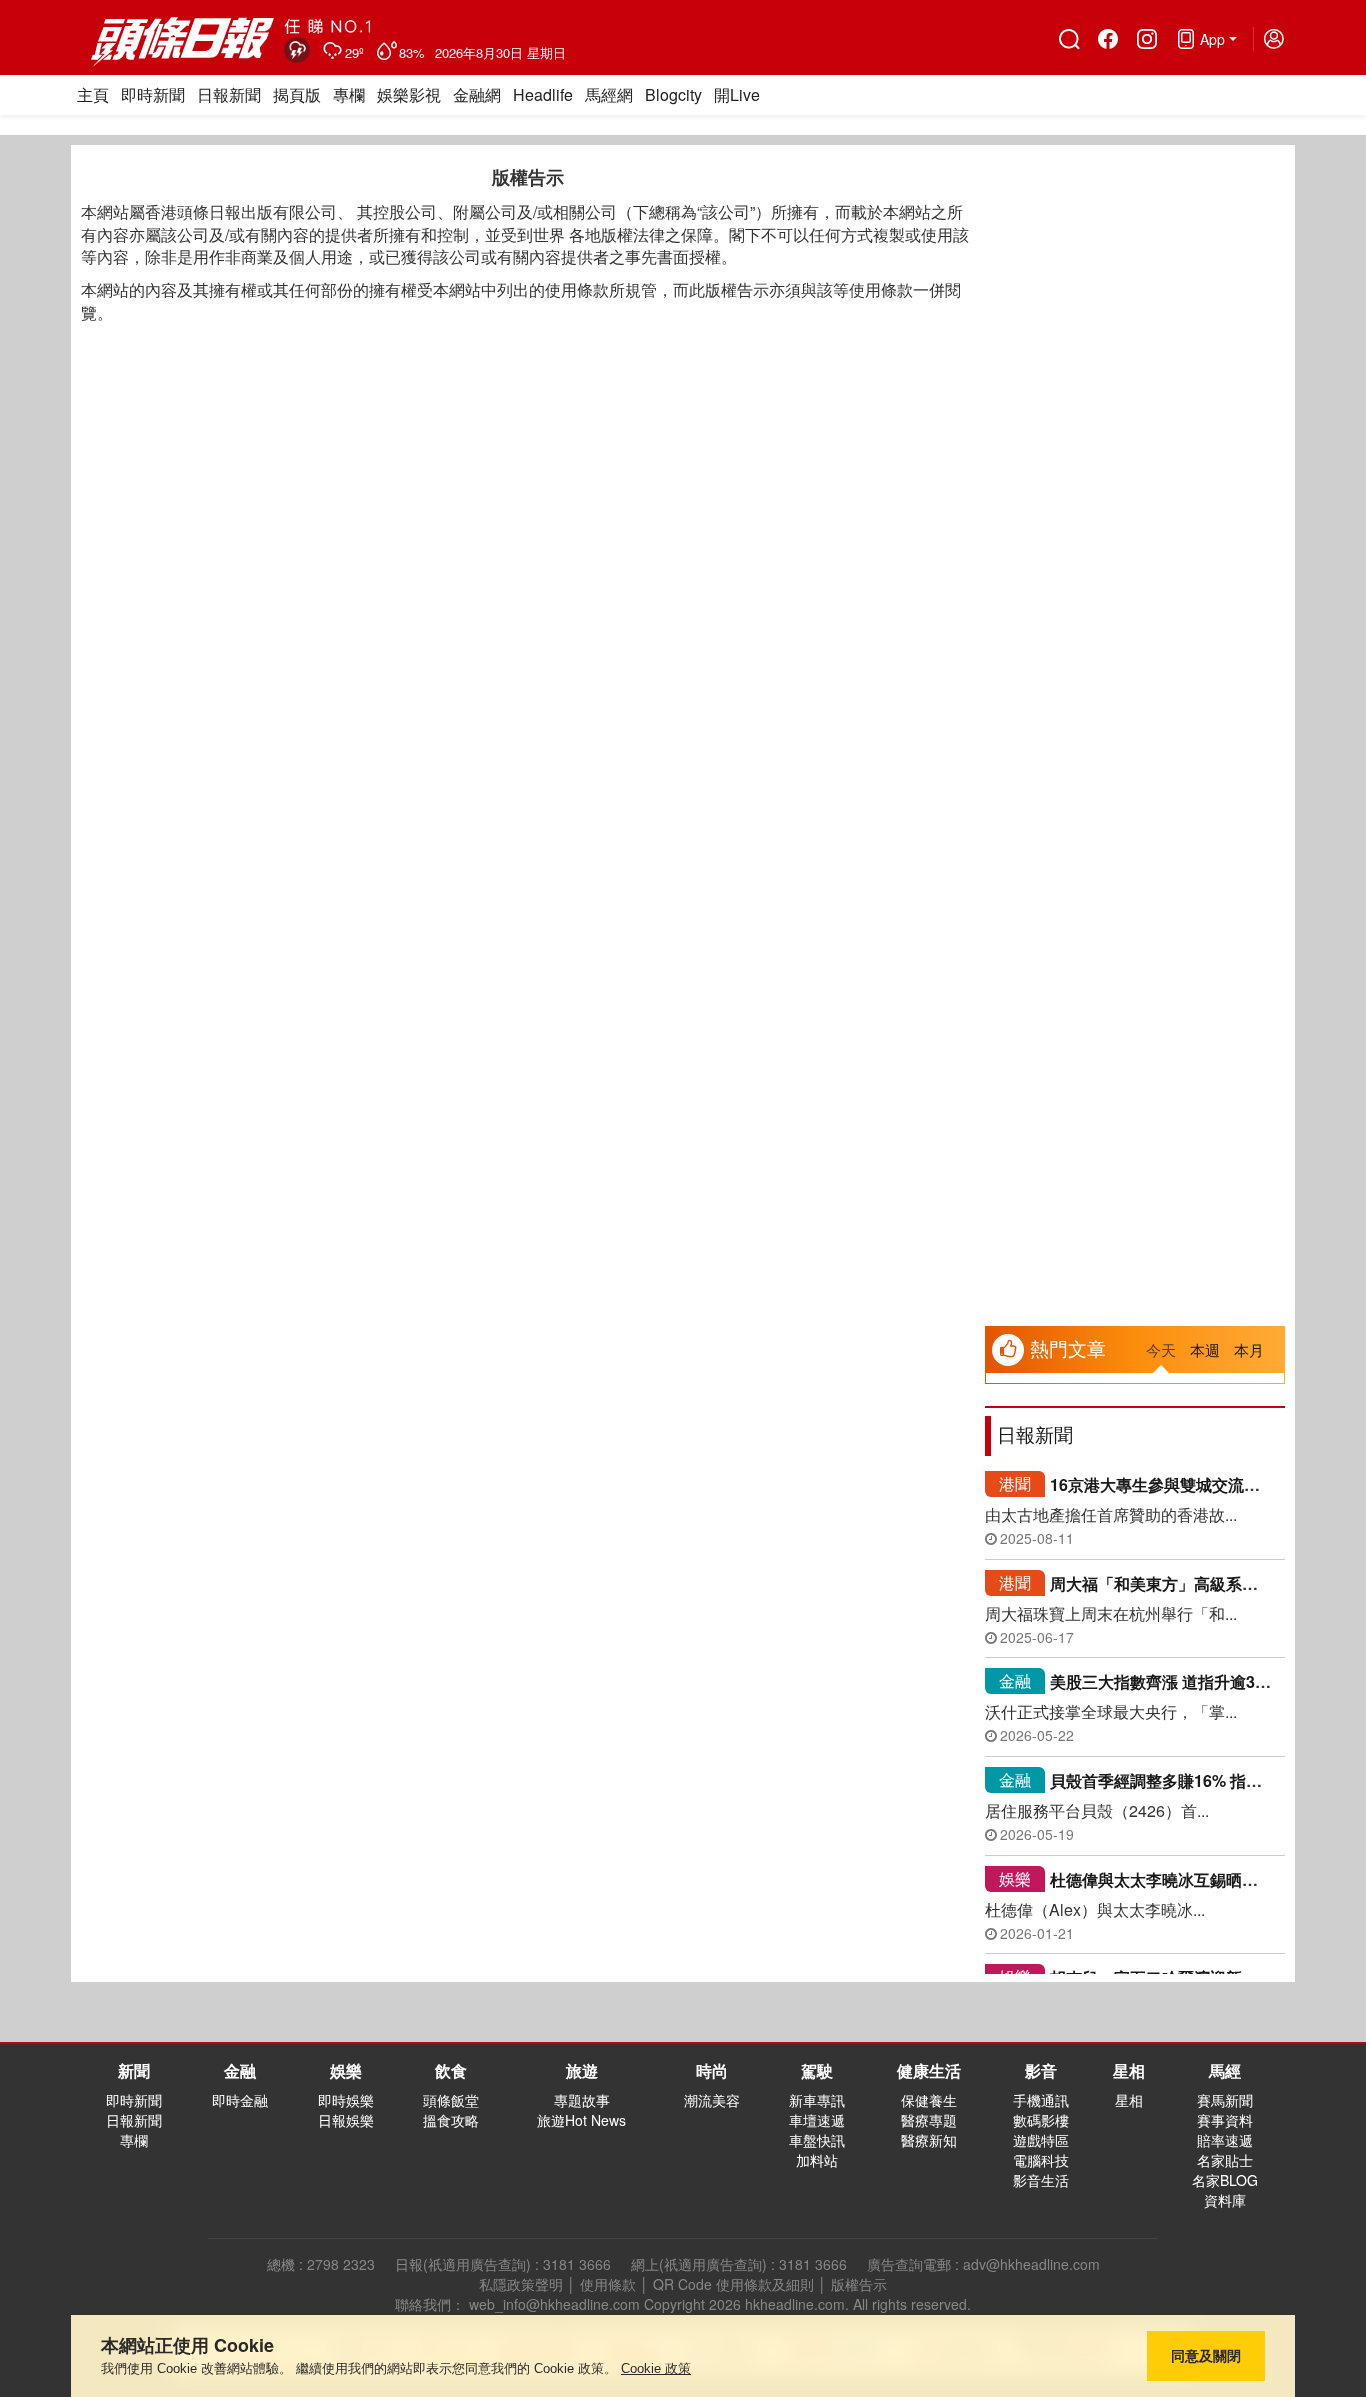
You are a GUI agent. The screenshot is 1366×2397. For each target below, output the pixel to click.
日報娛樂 (346, 2120)
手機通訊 (1041, 2100)
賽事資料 (1225, 2120)
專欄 (349, 94)
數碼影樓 (1041, 2120)
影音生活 (1041, 2180)
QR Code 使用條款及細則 (733, 2284)
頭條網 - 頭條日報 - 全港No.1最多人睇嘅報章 (184, 42)
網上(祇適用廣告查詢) (699, 2264)
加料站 (817, 2160)
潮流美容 (712, 2100)
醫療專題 (929, 2120)
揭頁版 (297, 94)
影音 (1041, 2070)
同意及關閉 (1206, 2356)
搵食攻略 (451, 2120)
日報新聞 (229, 94)
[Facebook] (1107, 39)
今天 (1161, 1349)
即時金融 (240, 2100)
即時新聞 (153, 94)
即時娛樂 (346, 2100)
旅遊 (582, 2070)
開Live (737, 94)
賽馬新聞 (1225, 2100)
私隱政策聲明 (521, 2284)
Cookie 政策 (656, 2368)
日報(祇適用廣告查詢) (463, 2264)
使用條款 (608, 2284)
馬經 (1225, 2070)
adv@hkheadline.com (1031, 2264)
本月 (1249, 1349)
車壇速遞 (817, 2120)
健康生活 (929, 2070)
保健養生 (929, 2100)
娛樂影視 (409, 94)
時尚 (712, 2070)
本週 (1205, 1349)
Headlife (543, 94)
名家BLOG (1225, 2180)
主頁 (93, 94)
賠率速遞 (1225, 2140)
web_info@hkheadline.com (554, 2304)
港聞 (1015, 1483)
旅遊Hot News (581, 2120)
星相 (1129, 2070)
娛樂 (1015, 1878)
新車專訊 (817, 2100)
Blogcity (673, 94)
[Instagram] (1146, 39)
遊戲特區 (1041, 2140)
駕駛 (817, 2070)
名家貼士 (1225, 2160)
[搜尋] (1068, 39)
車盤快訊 (817, 2140)
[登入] (1273, 39)
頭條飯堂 (451, 2100)
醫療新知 (929, 2140)
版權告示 (859, 2284)
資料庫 (1225, 2200)
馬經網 (609, 94)
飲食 (451, 2070)
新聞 (134, 2070)
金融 (1015, 1680)
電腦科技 (1041, 2160)
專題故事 (582, 2100)
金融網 (477, 94)
